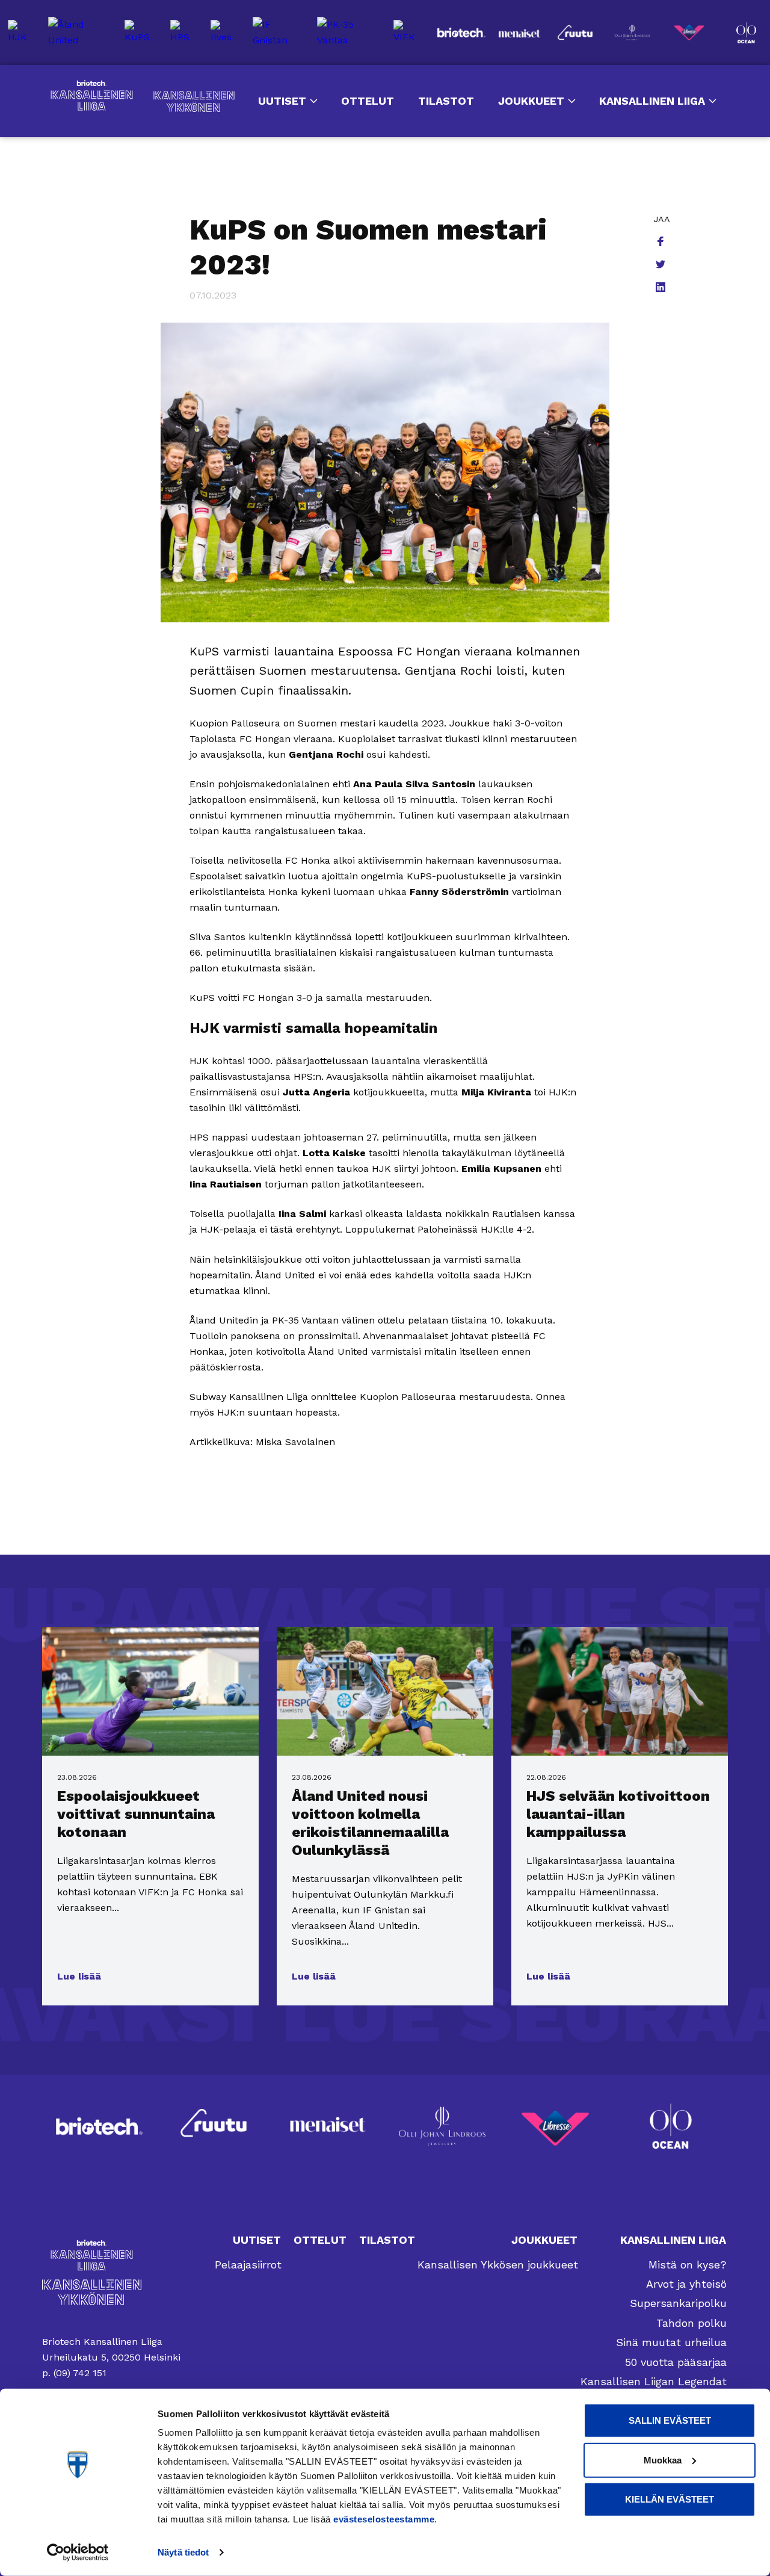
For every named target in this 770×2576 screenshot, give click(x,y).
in (662, 288)
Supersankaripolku (678, 2303)
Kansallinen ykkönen (194, 101)
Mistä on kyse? (688, 2265)
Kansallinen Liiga (92, 96)
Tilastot (446, 101)
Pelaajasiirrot (248, 2265)
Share (662, 243)
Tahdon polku (691, 2323)
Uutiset (282, 101)
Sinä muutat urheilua (671, 2342)
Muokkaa (663, 2460)
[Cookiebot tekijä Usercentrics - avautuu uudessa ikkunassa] (78, 2553)
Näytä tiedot (183, 2552)
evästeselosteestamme (384, 2519)
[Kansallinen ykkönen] (111, 2292)
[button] (79, 1977)
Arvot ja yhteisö (686, 2284)
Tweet (662, 265)
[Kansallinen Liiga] (111, 2255)
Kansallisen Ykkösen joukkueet (498, 2265)
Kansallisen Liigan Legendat (654, 2381)
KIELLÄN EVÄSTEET (670, 2499)
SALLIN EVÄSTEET (670, 2420)
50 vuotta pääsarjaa (676, 2362)
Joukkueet (531, 101)
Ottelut (368, 101)
